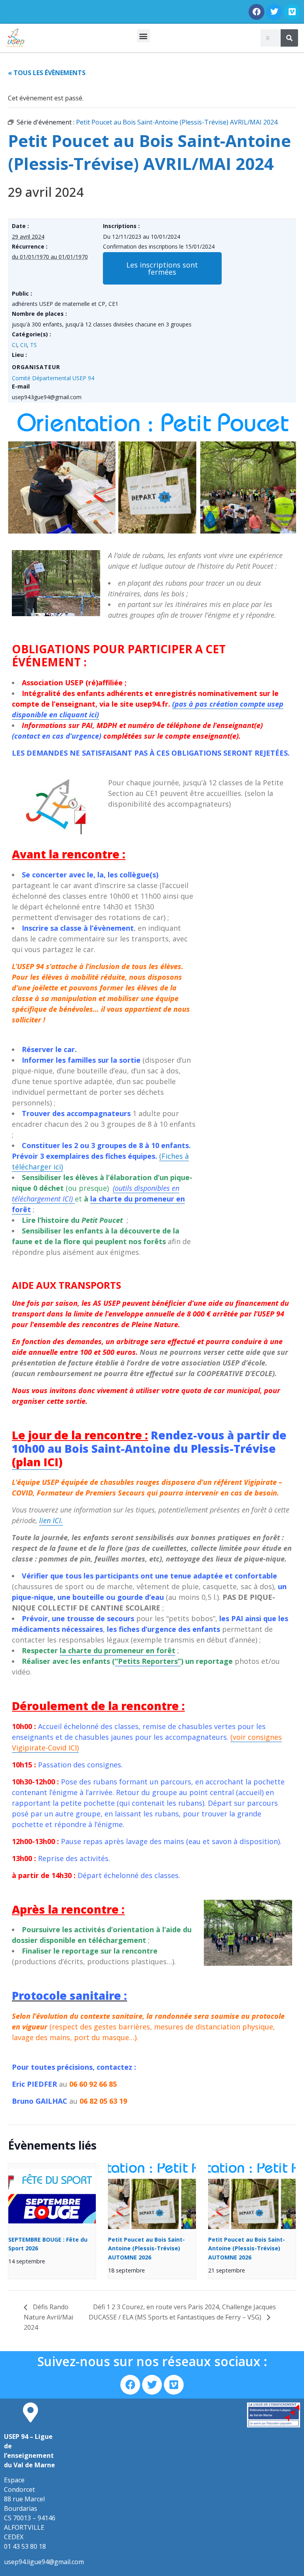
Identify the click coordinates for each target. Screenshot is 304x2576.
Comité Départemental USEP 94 (53, 378)
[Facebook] (256, 12)
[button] (143, 36)
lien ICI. (51, 1520)
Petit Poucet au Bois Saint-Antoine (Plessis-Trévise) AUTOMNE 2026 (146, 2248)
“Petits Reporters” (148, 1661)
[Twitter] (274, 12)
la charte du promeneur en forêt (118, 1650)
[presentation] (52, 2196)
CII (24, 345)
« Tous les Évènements (47, 73)
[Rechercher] (289, 38)
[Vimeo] (292, 12)
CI (14, 345)
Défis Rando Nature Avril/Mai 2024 (48, 2317)
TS (33, 345)
